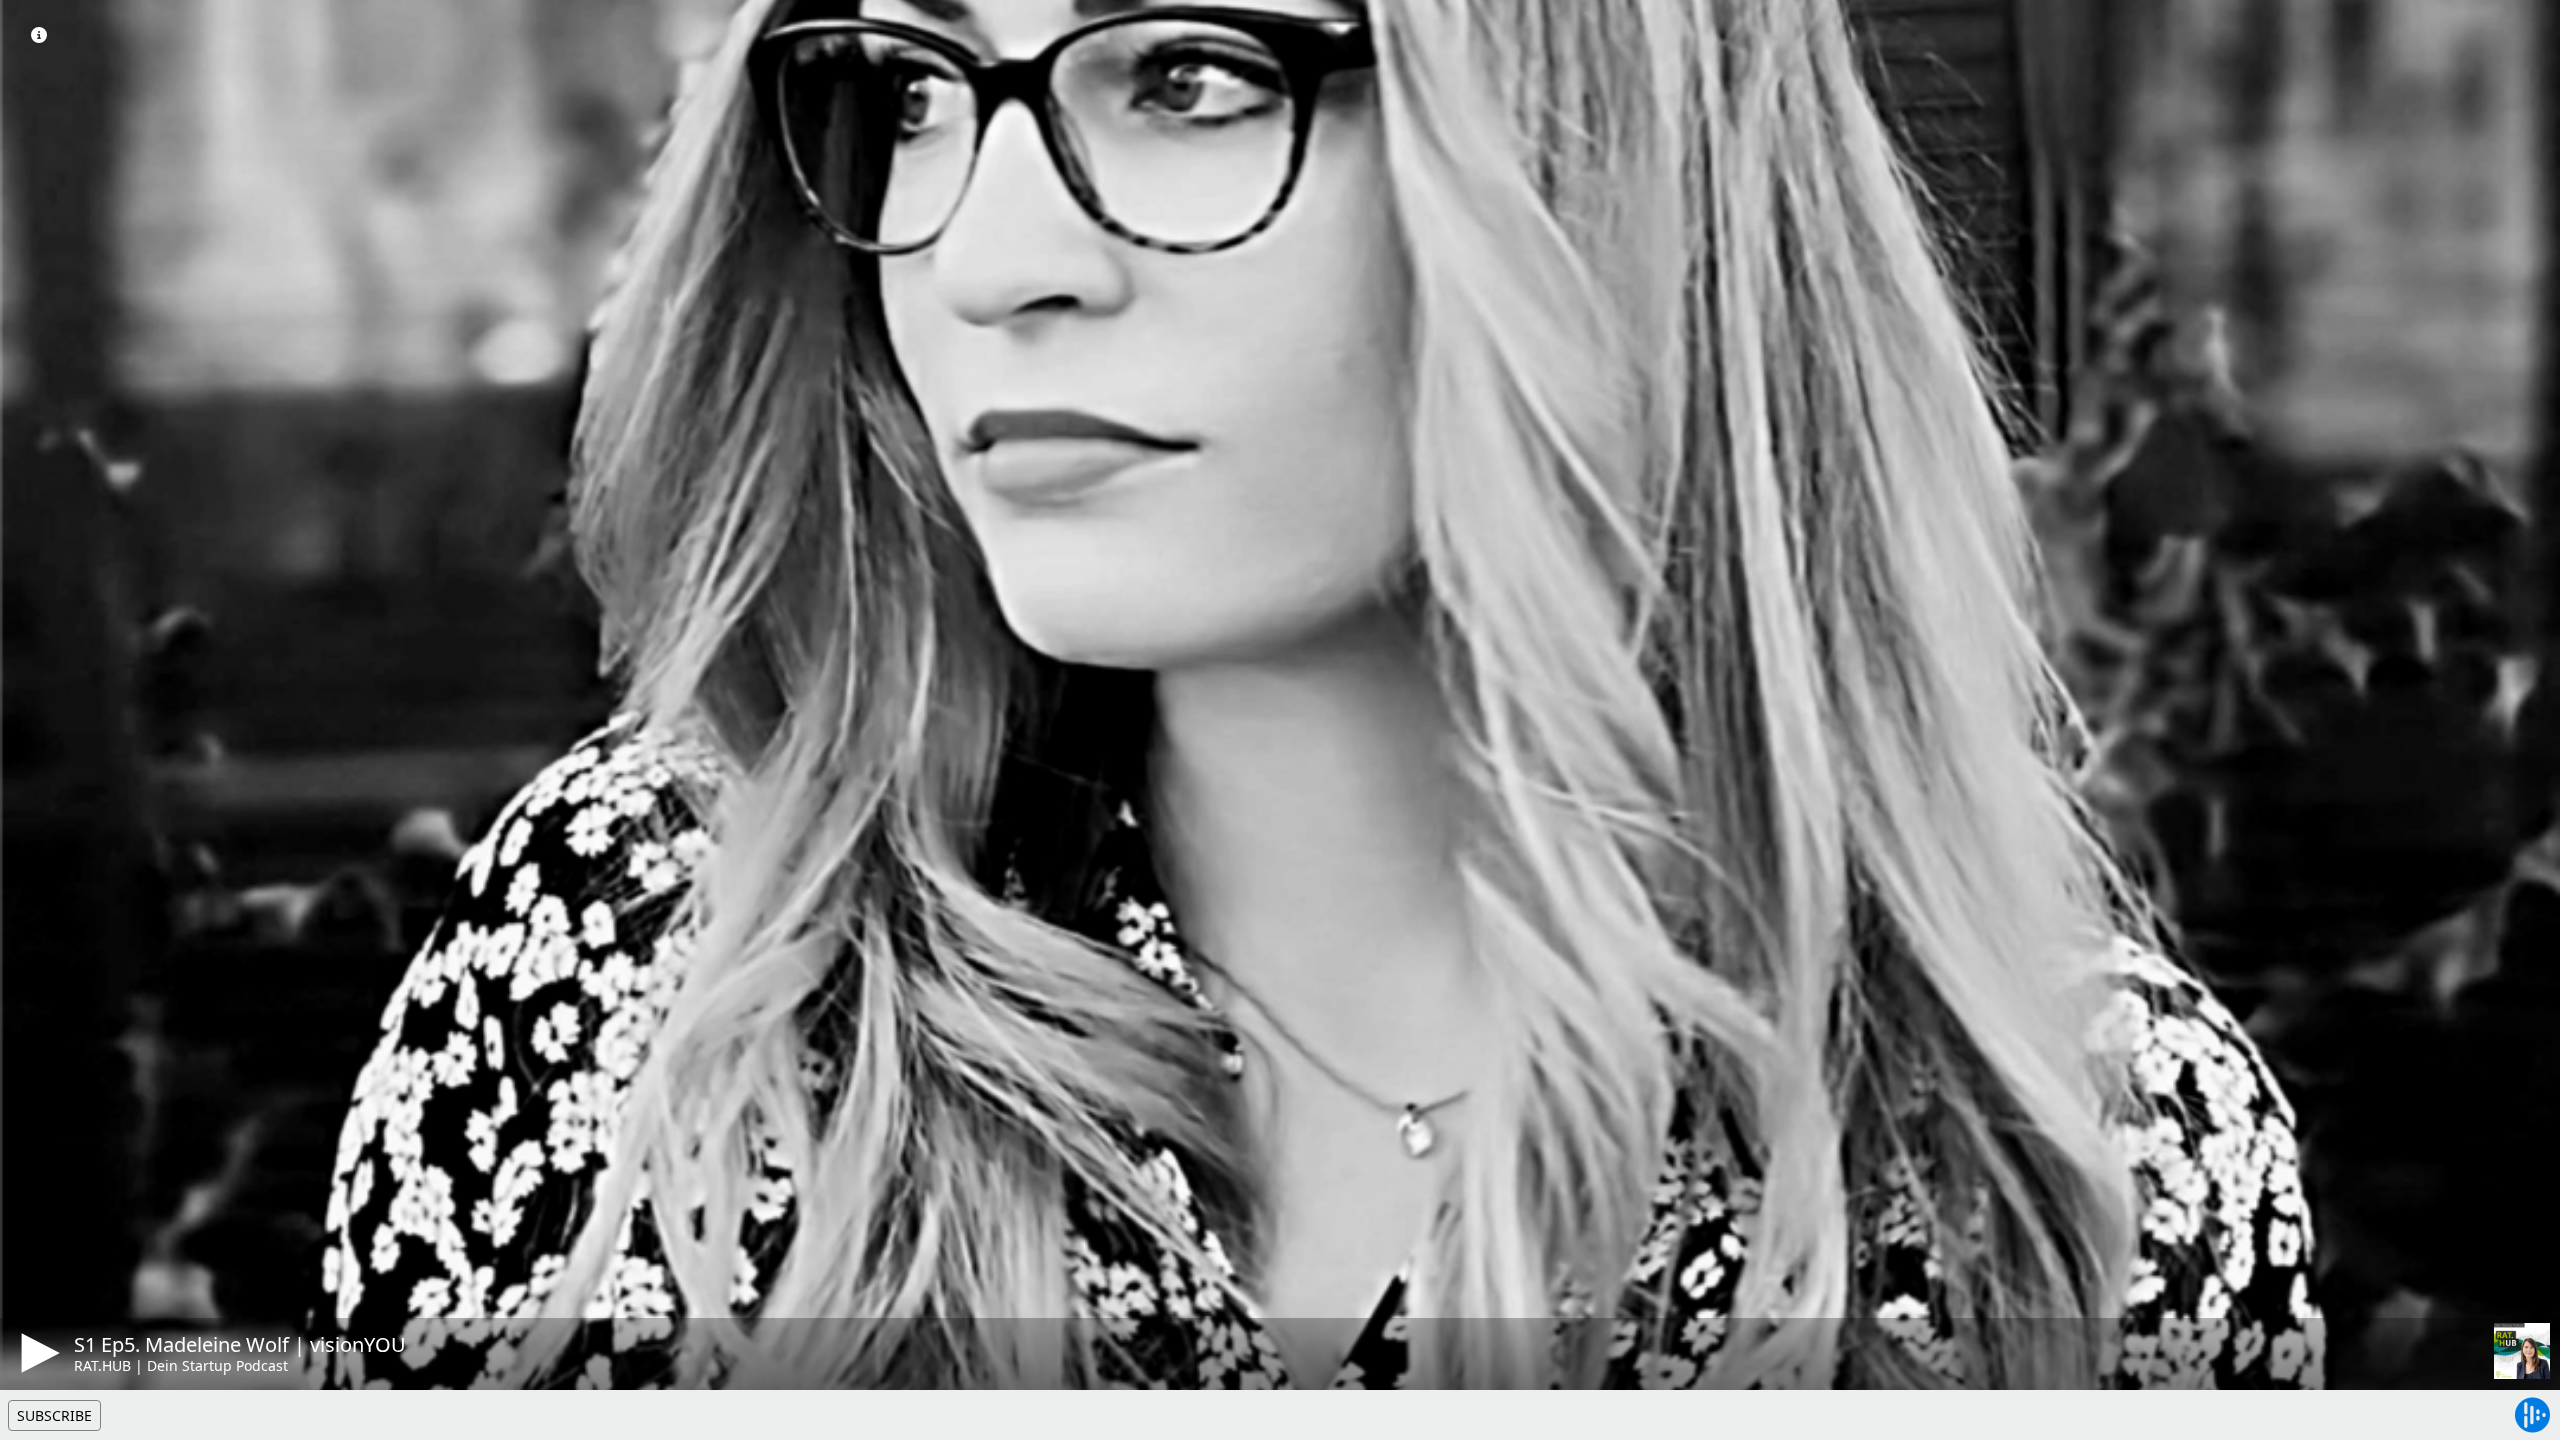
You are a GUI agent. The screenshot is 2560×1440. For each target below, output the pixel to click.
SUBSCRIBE (54, 1415)
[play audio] (37, 1353)
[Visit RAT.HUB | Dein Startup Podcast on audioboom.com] (2522, 1351)
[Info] (39, 35)
